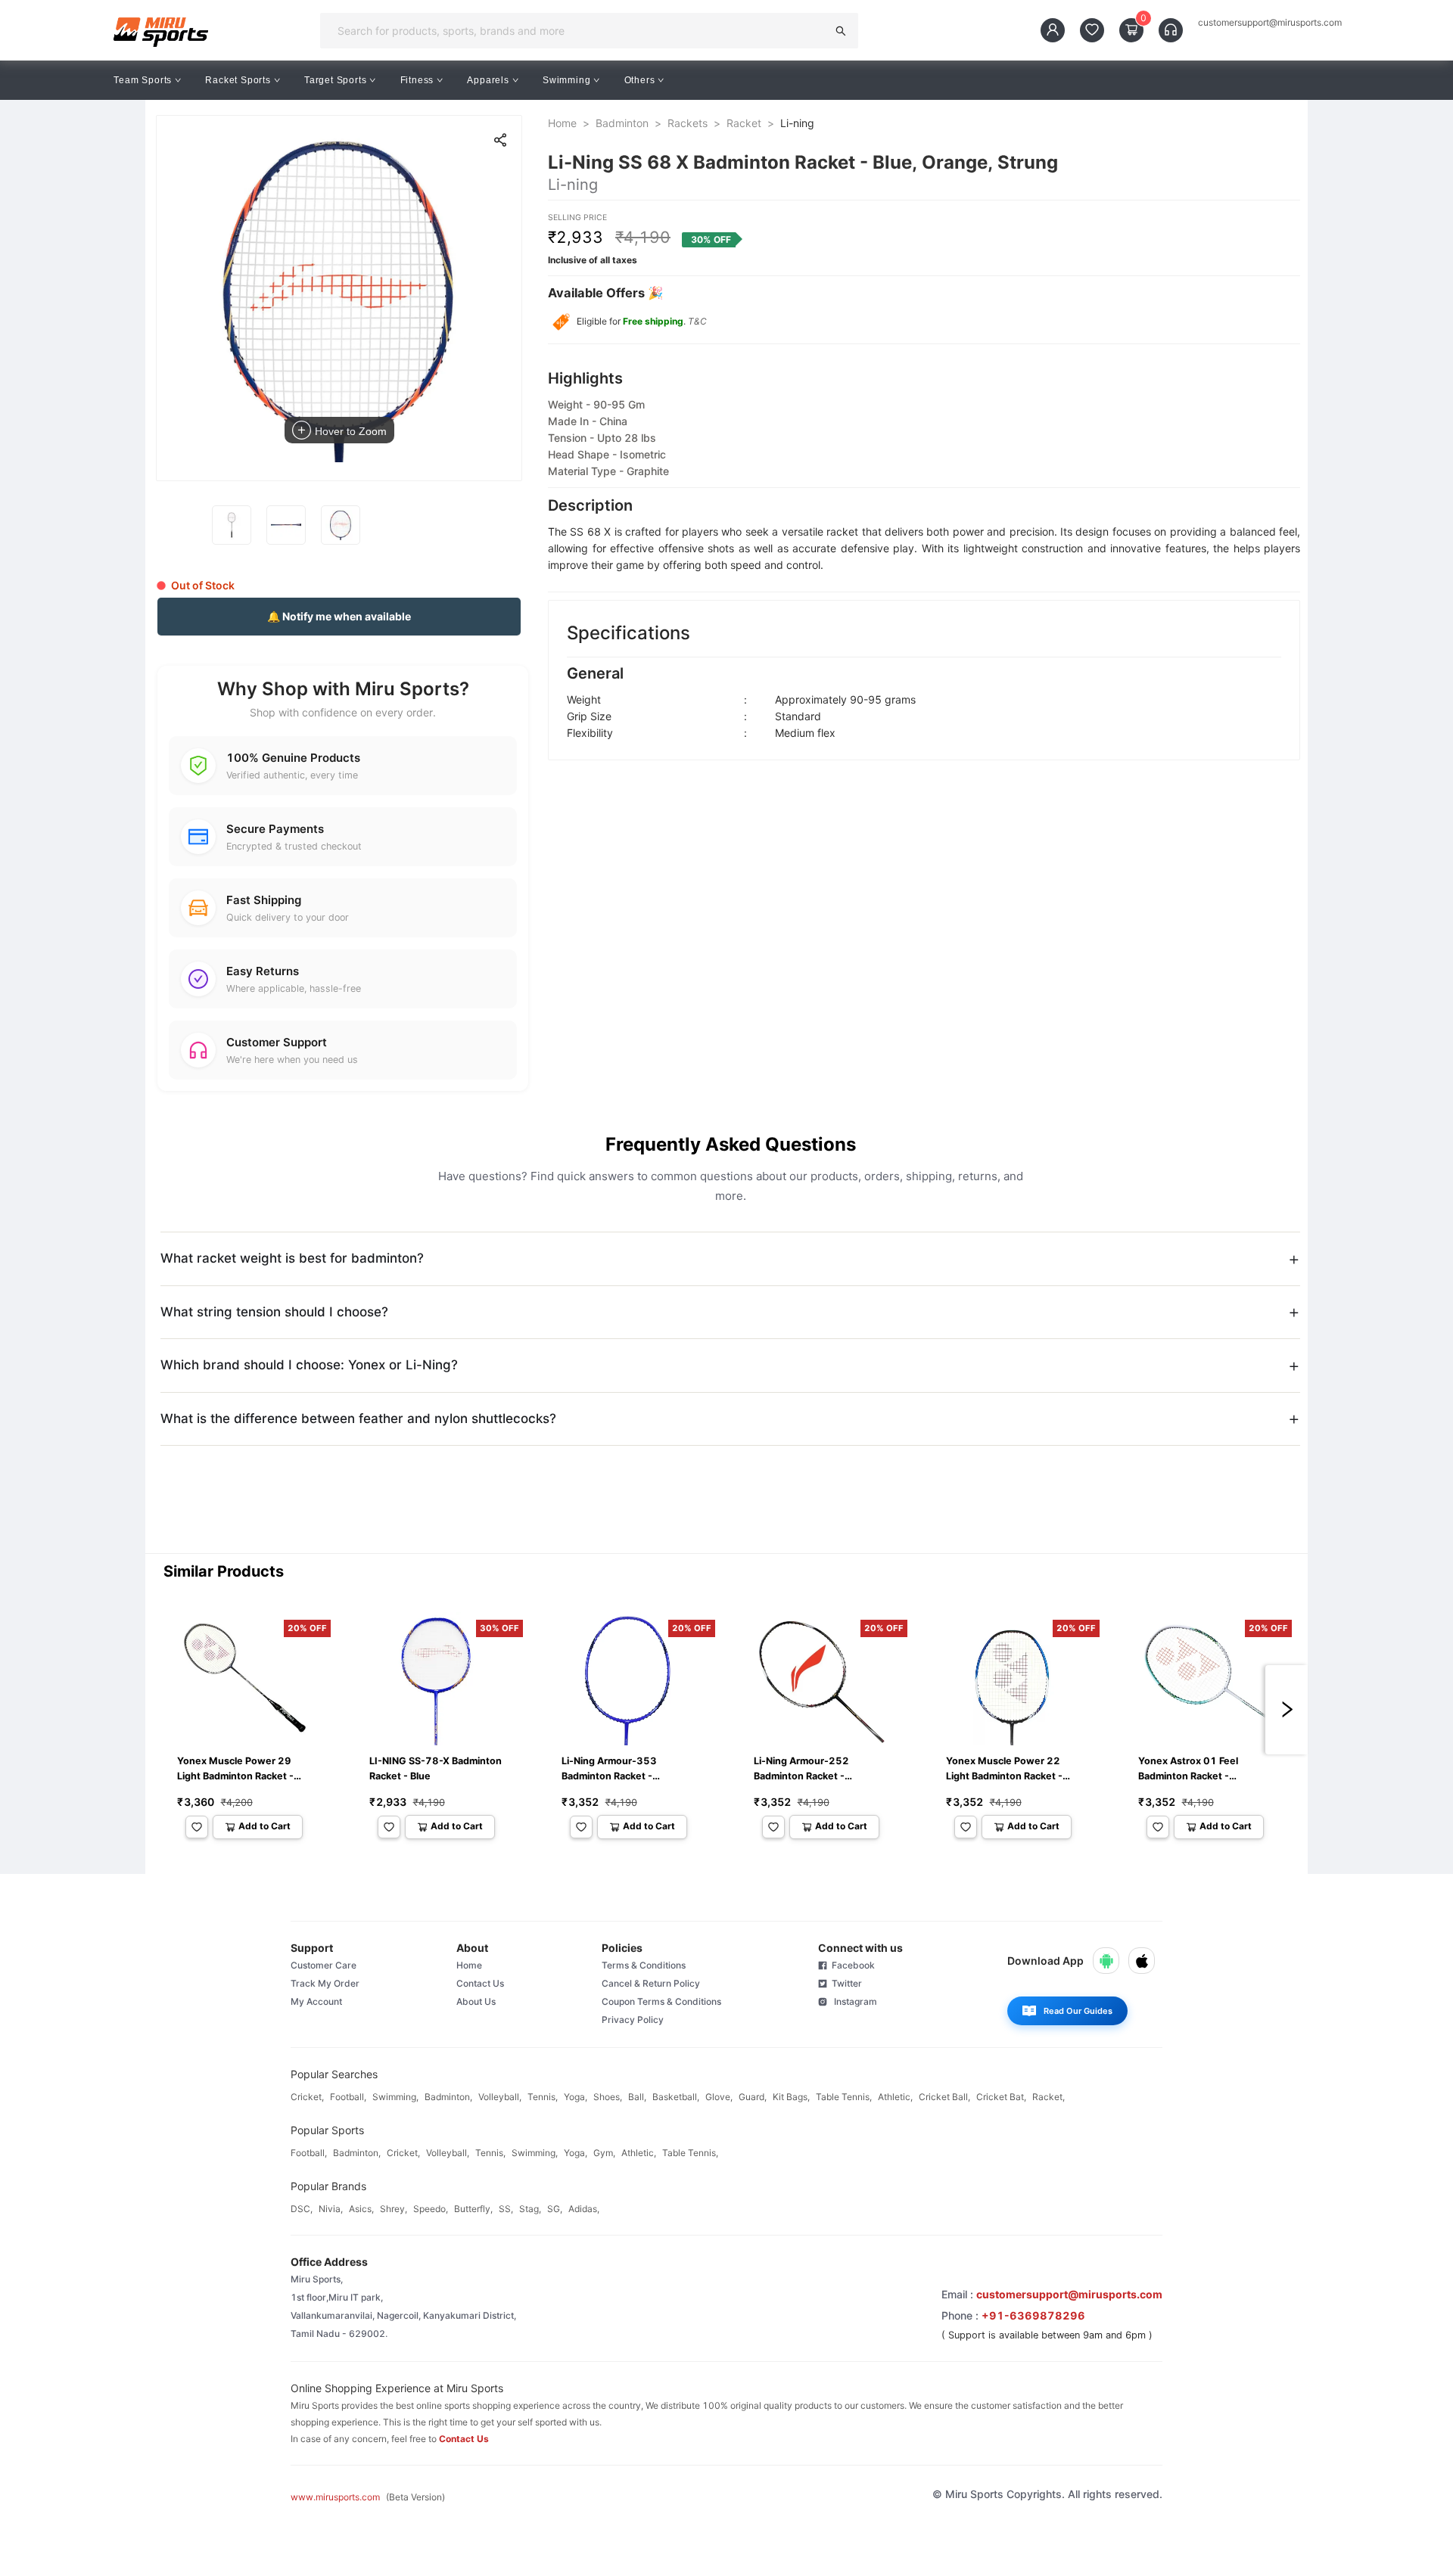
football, (348, 2097)
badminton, (448, 2097)
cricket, (307, 2097)
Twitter (845, 1983)
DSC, (302, 2209)
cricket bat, (1001, 2097)
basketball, (676, 2097)
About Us (476, 2001)
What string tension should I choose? (274, 1312)
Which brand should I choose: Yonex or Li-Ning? (309, 1365)
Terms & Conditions (644, 1965)
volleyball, (500, 2097)
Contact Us (480, 1983)
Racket (744, 123)
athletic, (895, 2097)
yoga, (576, 2097)
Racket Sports (238, 80)
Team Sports (143, 80)
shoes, (608, 2097)
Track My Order (325, 1983)
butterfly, (473, 2209)
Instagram (852, 2001)
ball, (637, 2097)
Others (640, 80)
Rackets (688, 123)
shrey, (394, 2209)
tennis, (543, 2097)
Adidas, (584, 2209)
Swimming (566, 80)
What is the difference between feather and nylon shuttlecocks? (358, 1419)
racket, (1049, 2097)
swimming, (395, 2097)
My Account (316, 2001)
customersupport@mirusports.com (1270, 23)
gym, (604, 2153)
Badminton (622, 123)
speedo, (431, 2209)
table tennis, (844, 2097)
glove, (719, 2097)
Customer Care (324, 1965)
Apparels (488, 80)
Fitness (417, 80)
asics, (361, 2209)
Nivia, (331, 2209)
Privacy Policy (633, 2020)
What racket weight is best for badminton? (292, 1258)
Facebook (851, 1965)
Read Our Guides (1078, 2011)
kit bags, (791, 2097)
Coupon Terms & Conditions (661, 2001)
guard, (753, 2097)
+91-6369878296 (1033, 2315)
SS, (506, 2209)
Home (562, 123)
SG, (555, 2209)
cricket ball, (944, 2097)
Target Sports (335, 80)
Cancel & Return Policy (651, 1983)
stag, (530, 2209)
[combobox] (578, 31)
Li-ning (797, 123)
